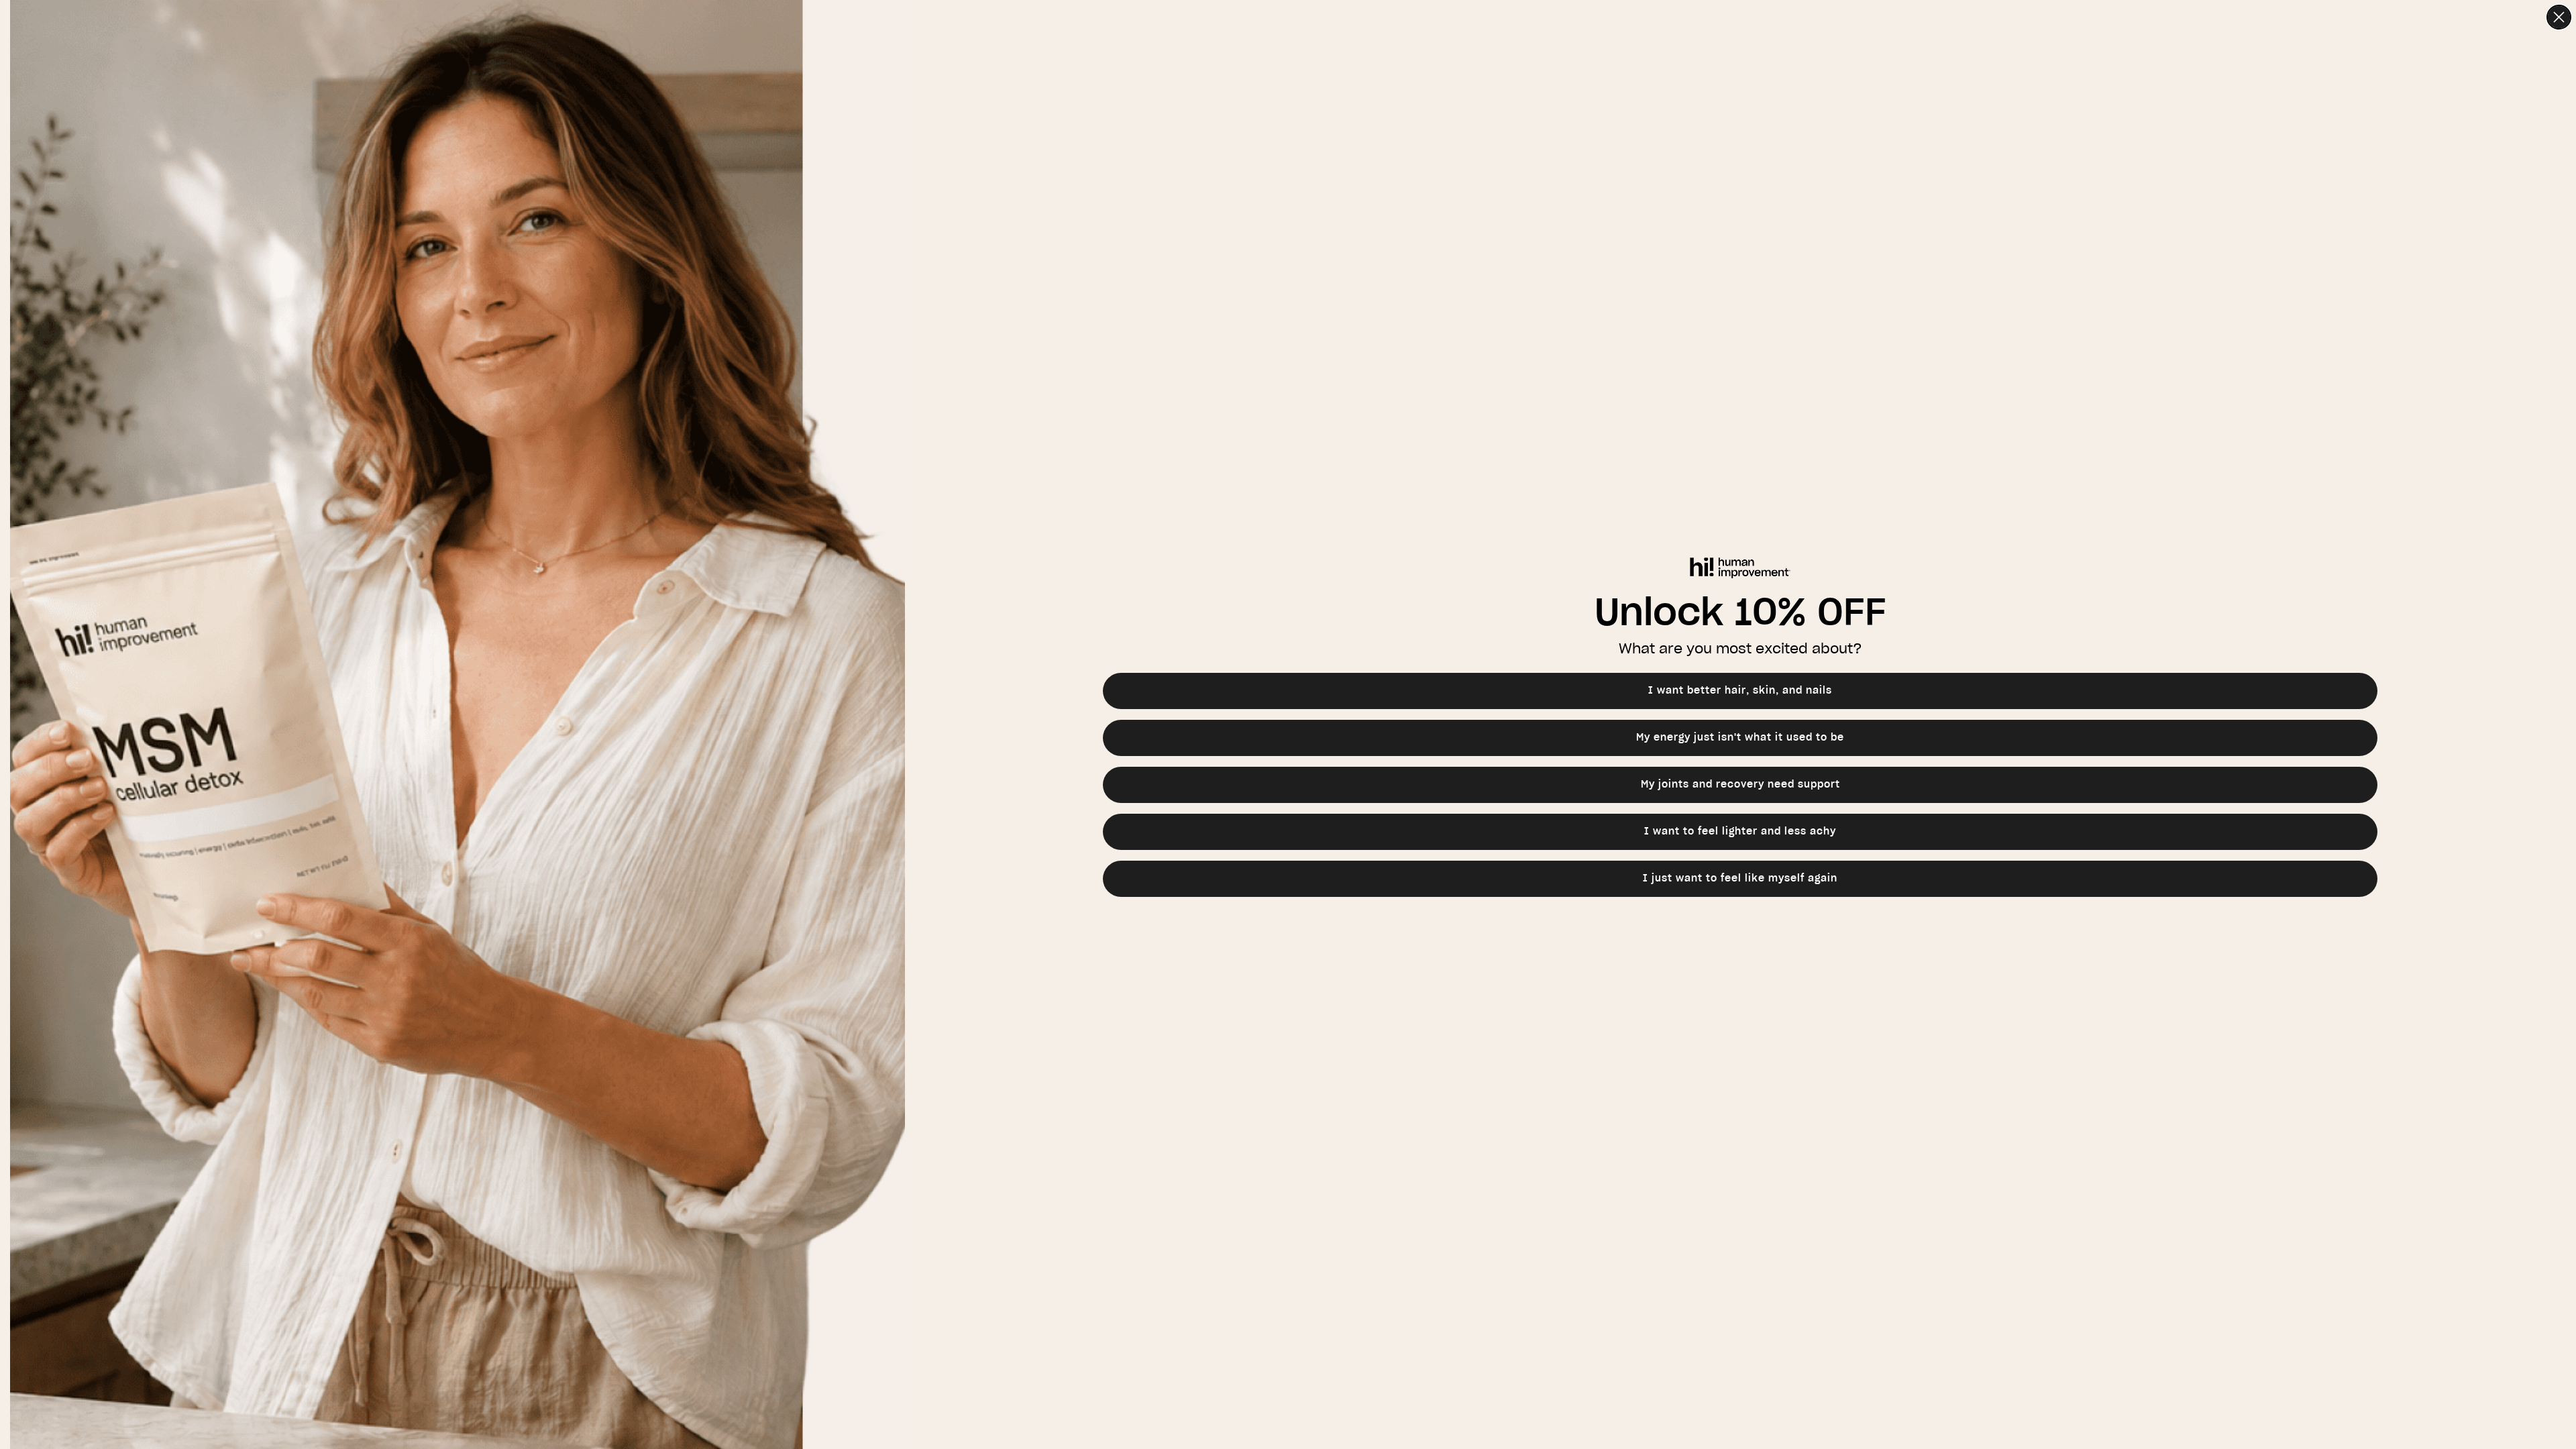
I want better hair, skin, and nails (1740, 691)
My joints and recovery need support (1740, 785)
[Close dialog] (2559, 17)
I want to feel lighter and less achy (1740, 832)
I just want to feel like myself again (1740, 879)
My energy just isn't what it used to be (1740, 738)
